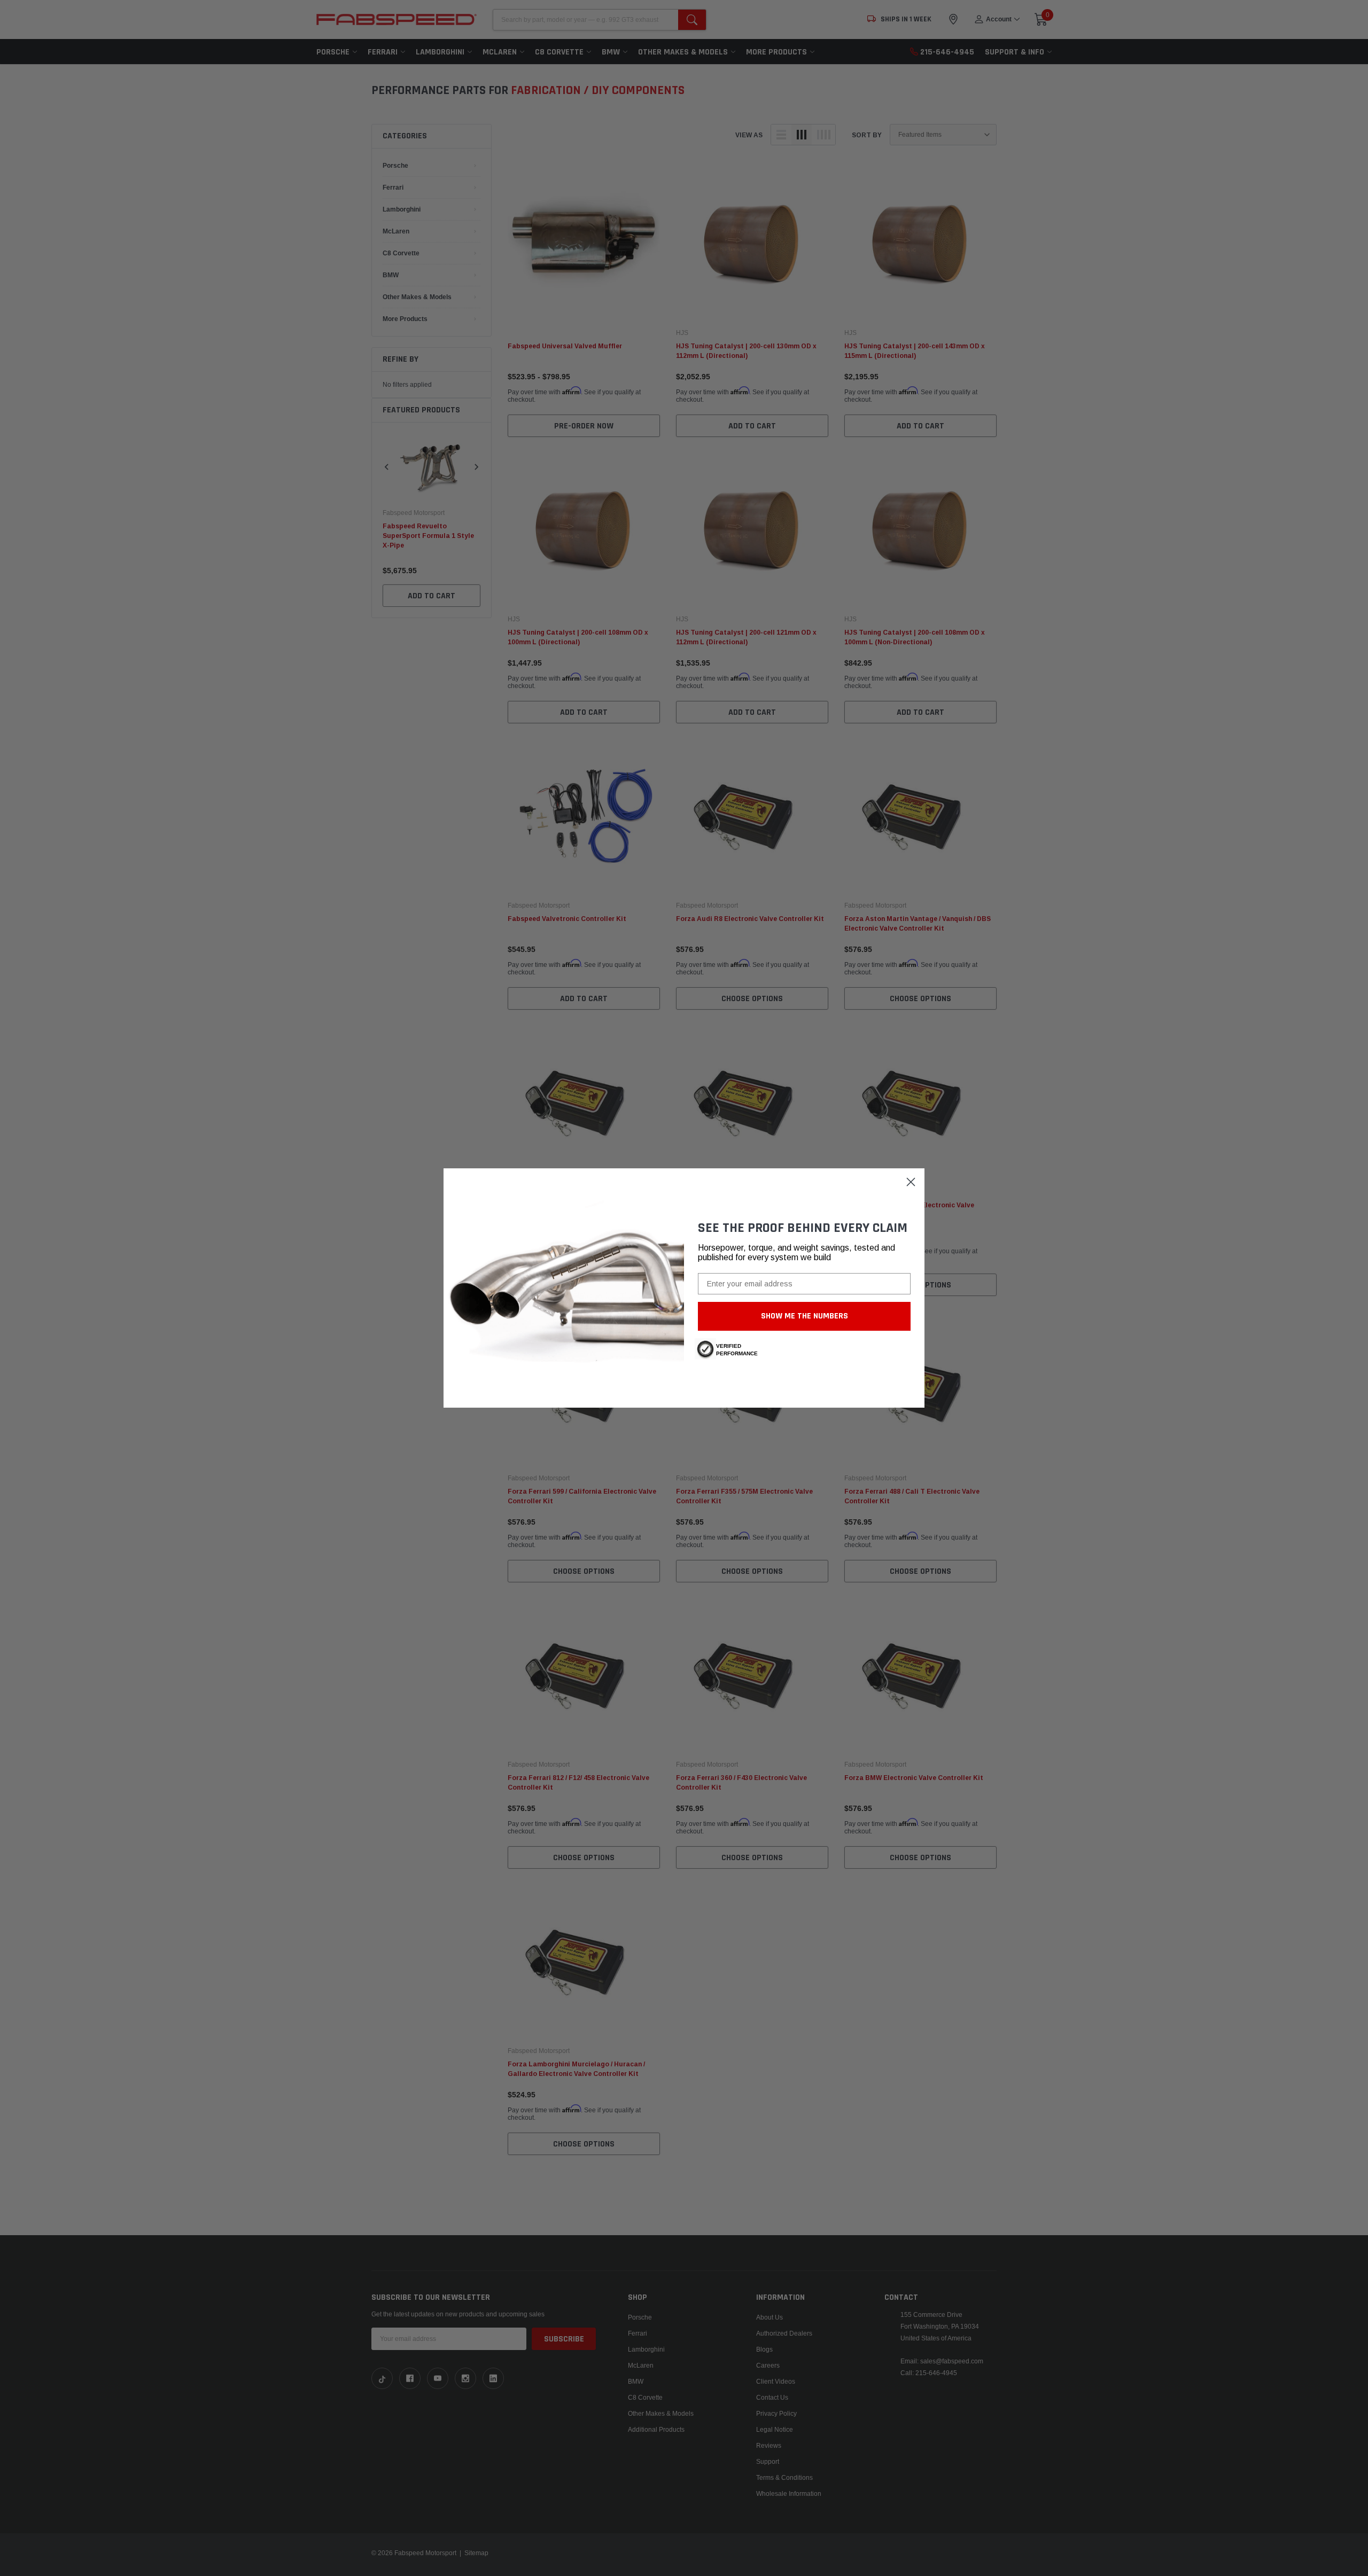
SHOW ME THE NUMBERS (805, 1316)
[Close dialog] (911, 1182)
